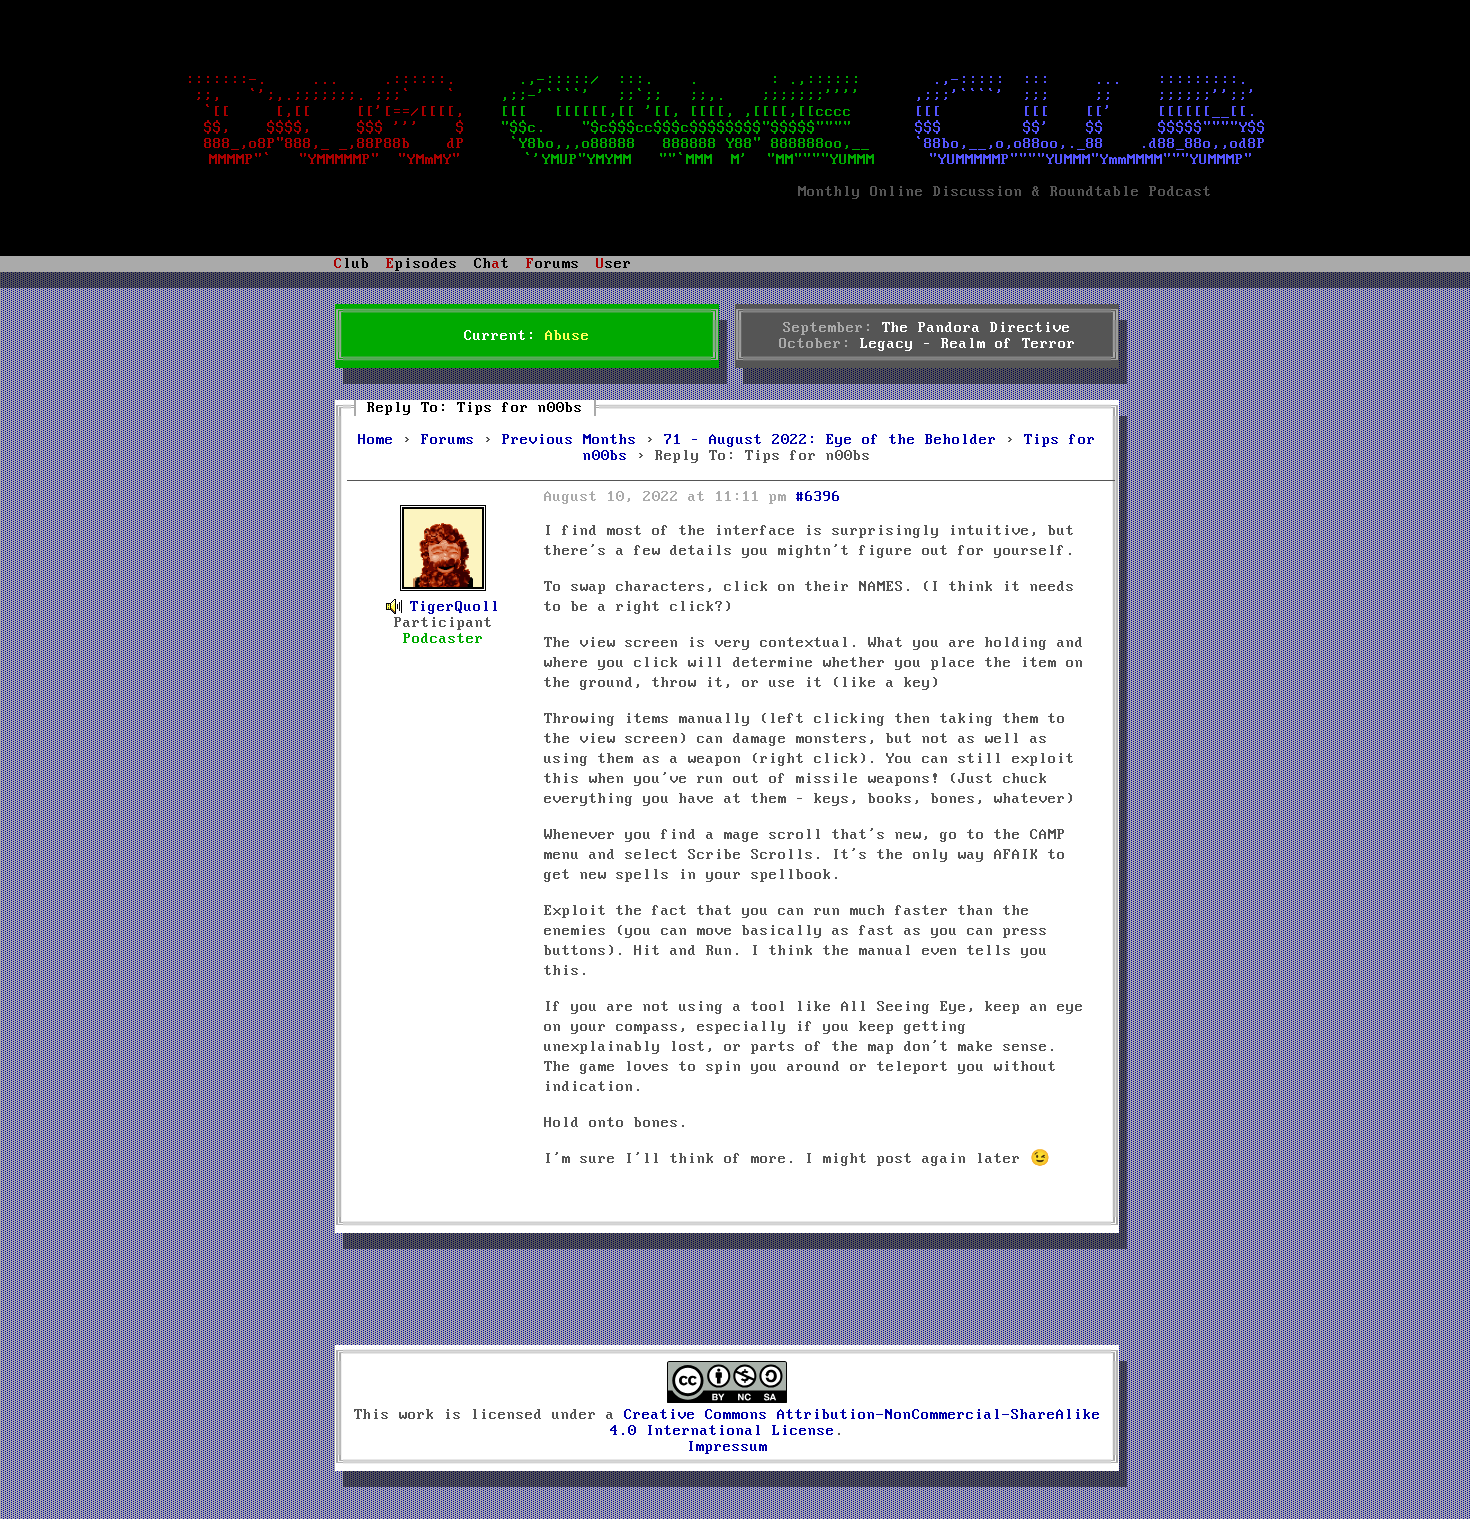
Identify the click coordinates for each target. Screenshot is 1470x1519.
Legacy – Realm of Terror (968, 344)
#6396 (818, 497)
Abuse (567, 336)
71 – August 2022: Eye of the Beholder (830, 440)
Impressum (727, 1447)
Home (376, 440)
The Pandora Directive (976, 328)
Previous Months (569, 440)
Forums (448, 440)
